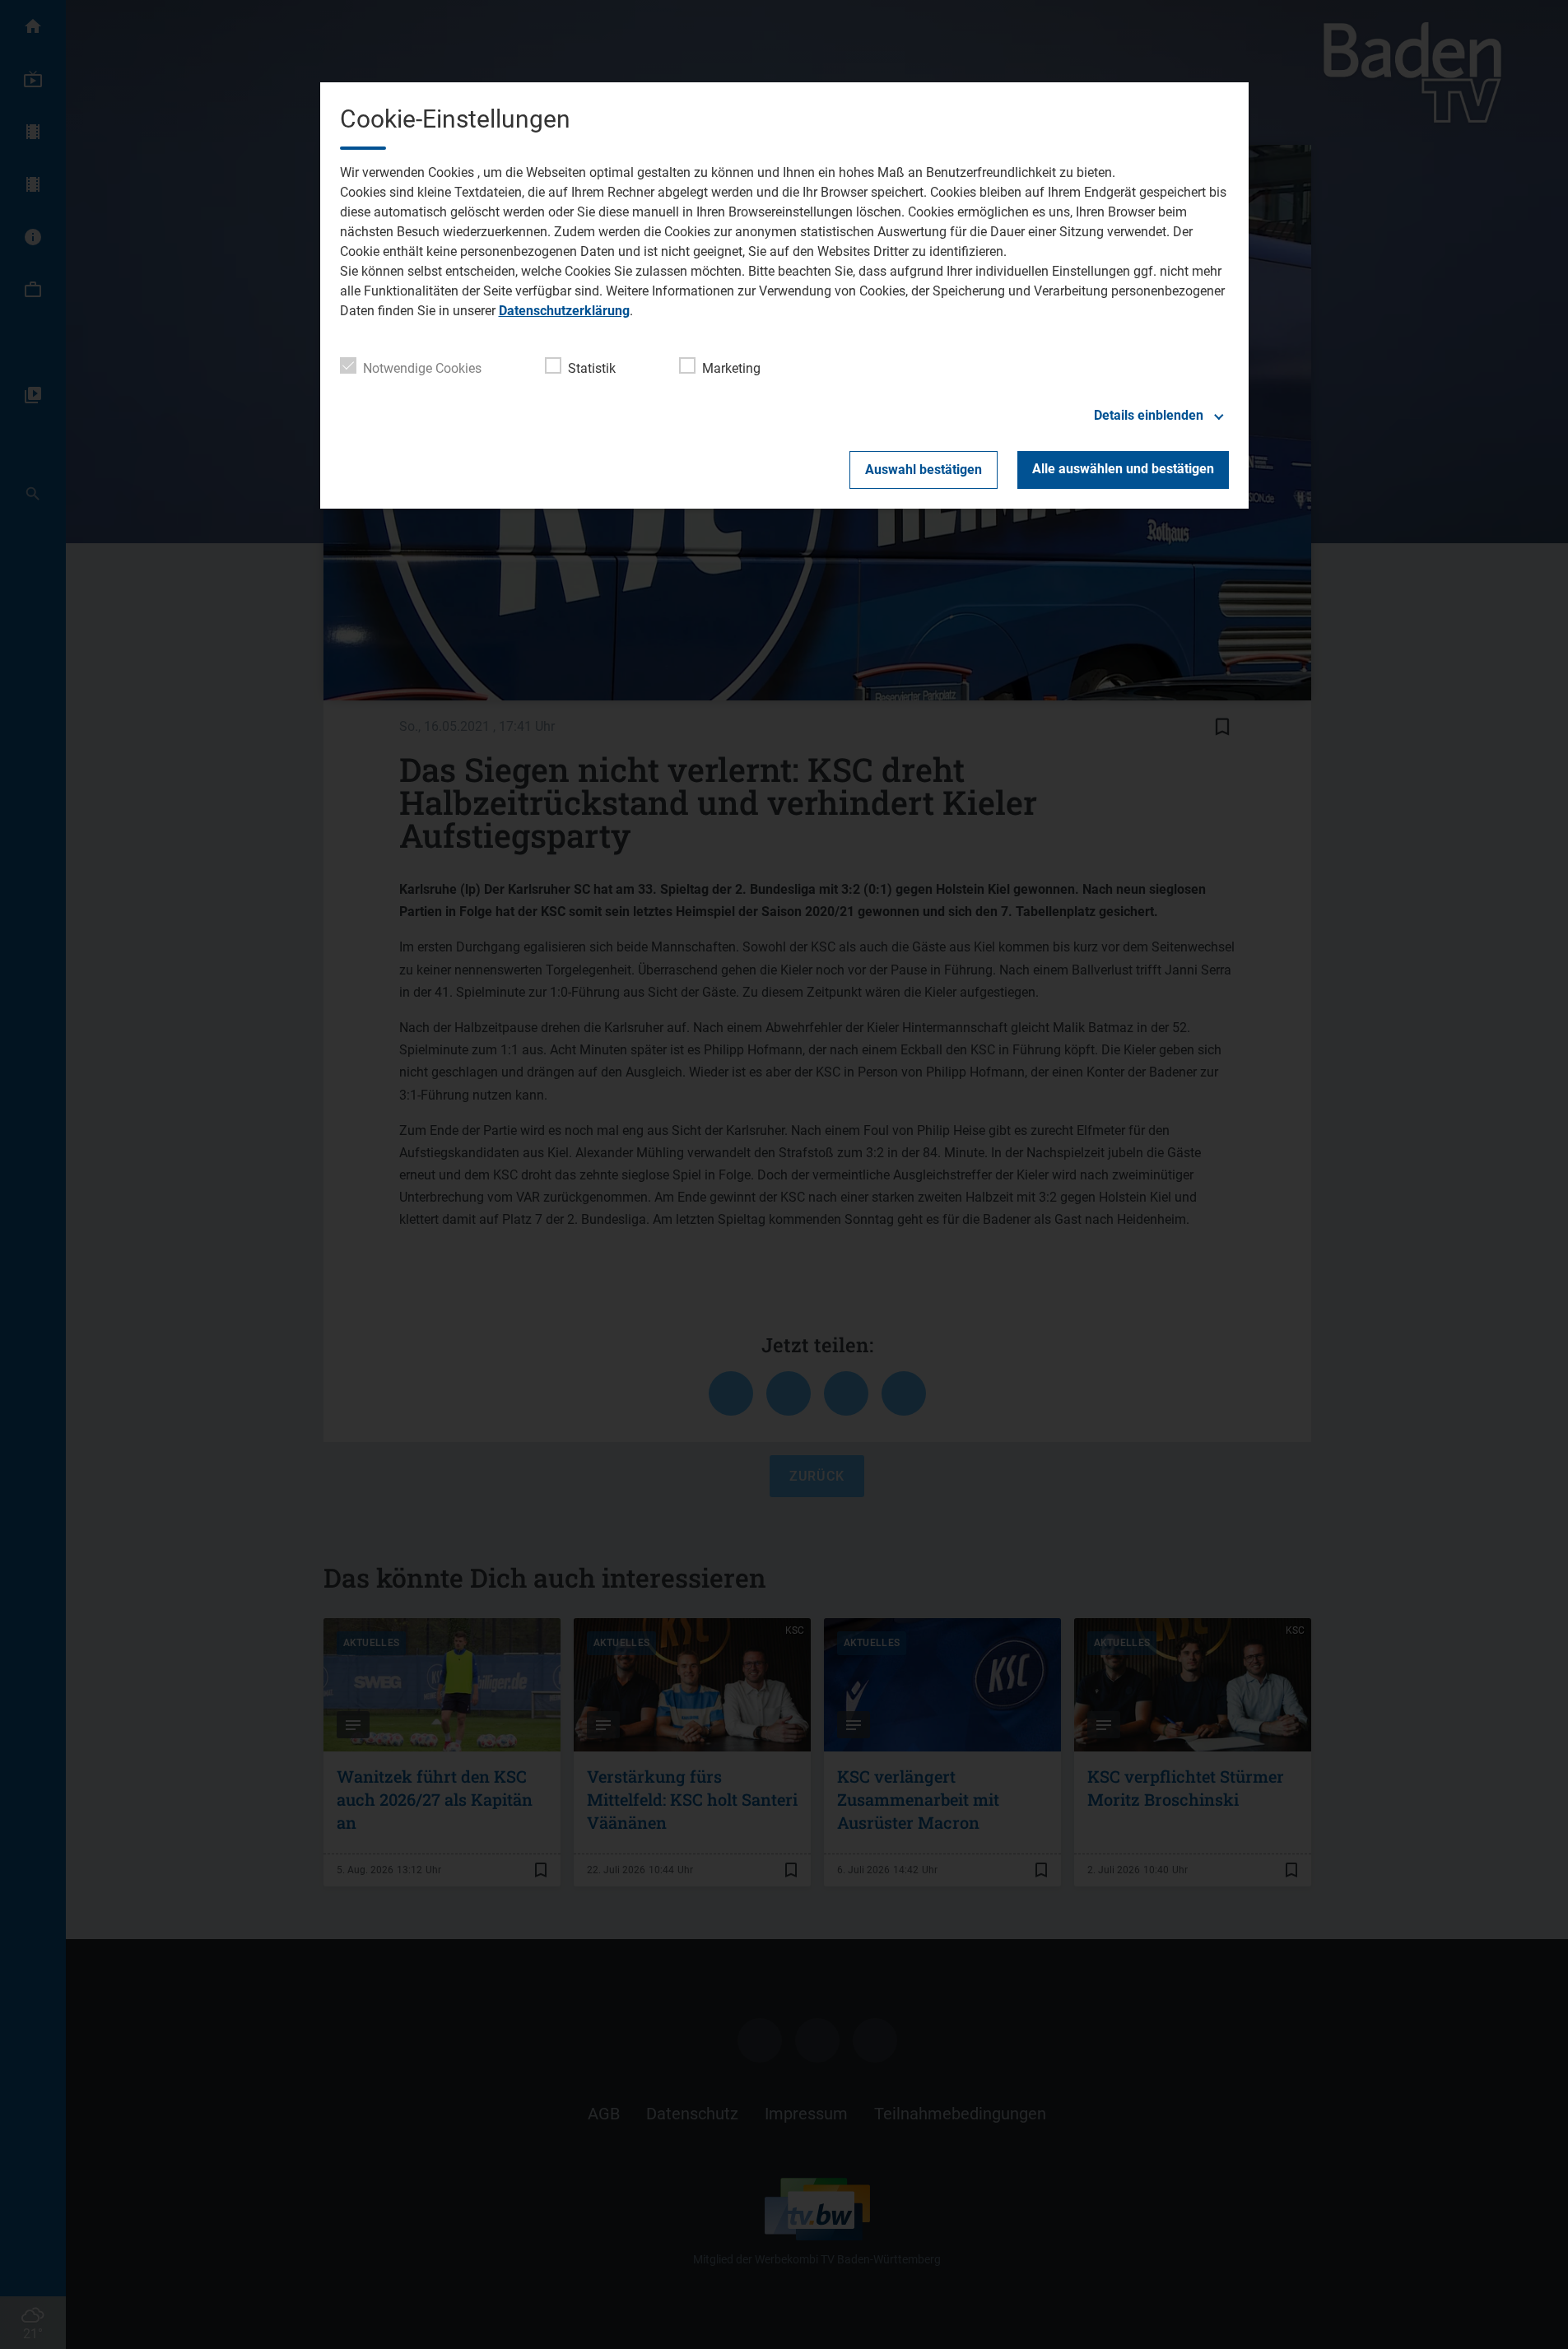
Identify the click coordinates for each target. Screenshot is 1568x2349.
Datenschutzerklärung (564, 311)
